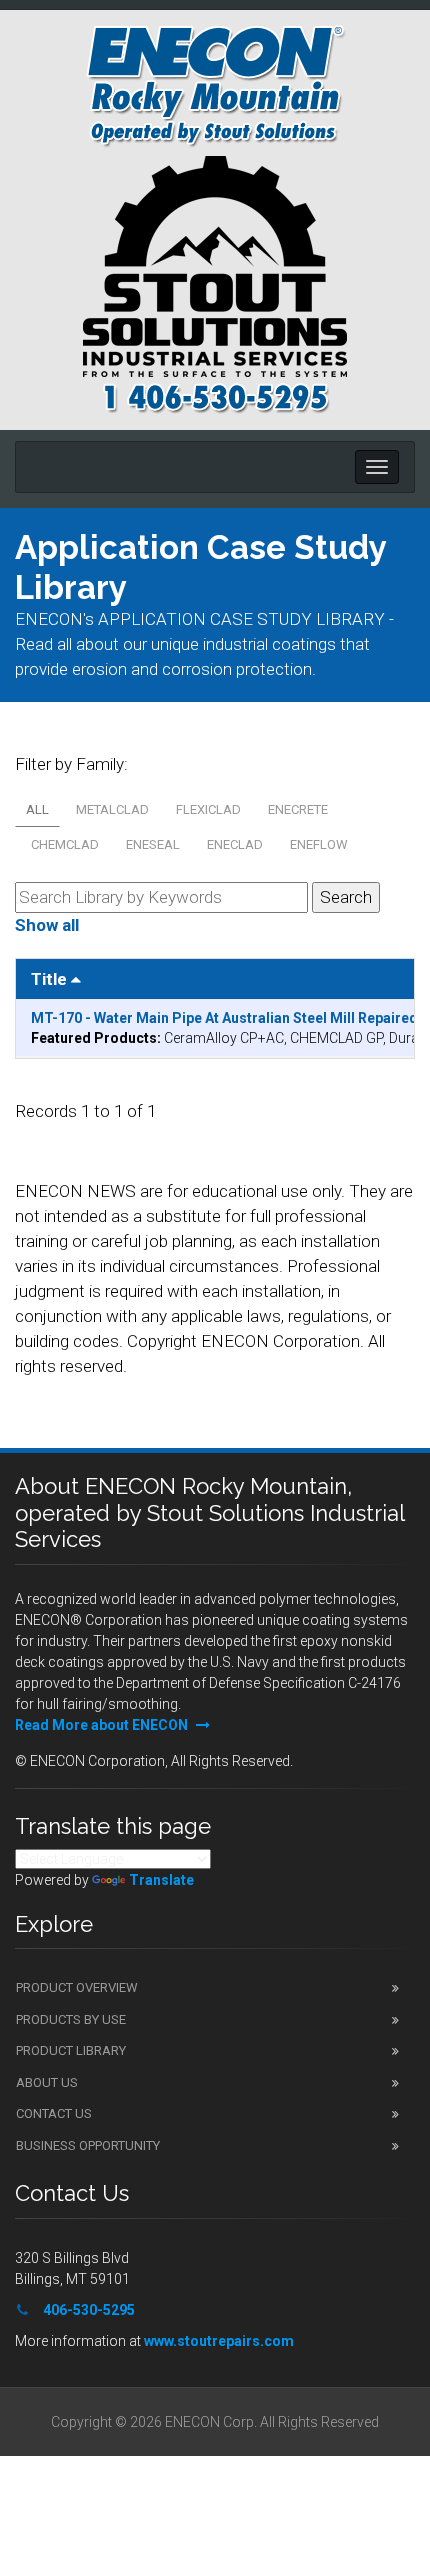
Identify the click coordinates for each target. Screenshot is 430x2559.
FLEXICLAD (208, 809)
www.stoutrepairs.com (219, 2341)
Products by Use (71, 2019)
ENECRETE (298, 809)
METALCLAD (112, 809)
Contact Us (54, 2113)
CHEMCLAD (65, 844)
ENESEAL (153, 844)
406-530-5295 (89, 2310)
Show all (47, 925)
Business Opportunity (88, 2145)
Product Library (71, 2050)
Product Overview (77, 1987)
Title (51, 979)
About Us (47, 2082)
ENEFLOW (319, 844)
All (37, 809)
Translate (161, 1880)
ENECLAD (235, 844)
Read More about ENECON (103, 1725)
